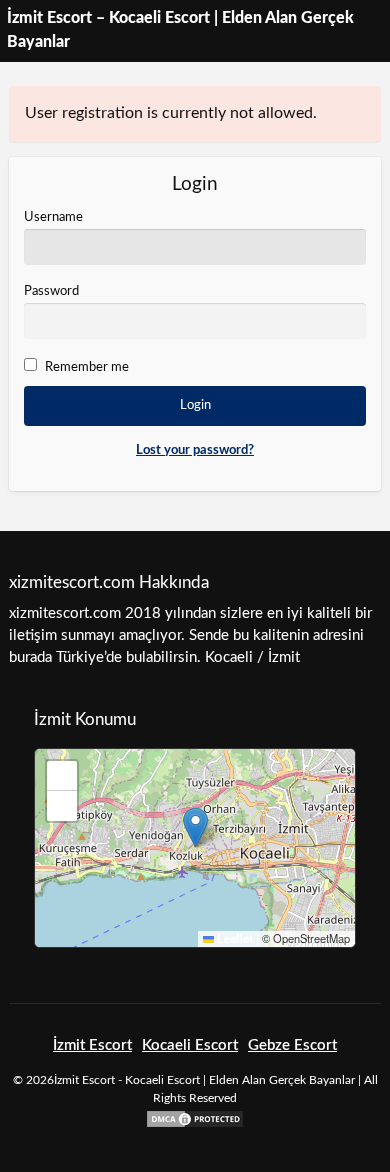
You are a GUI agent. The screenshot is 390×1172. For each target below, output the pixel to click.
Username (53, 217)
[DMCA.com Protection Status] (195, 1118)
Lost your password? (195, 450)
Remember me (87, 367)
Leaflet (233, 938)
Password (51, 291)
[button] (195, 827)
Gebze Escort (292, 1045)
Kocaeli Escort (190, 1045)
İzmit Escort (92, 1045)
